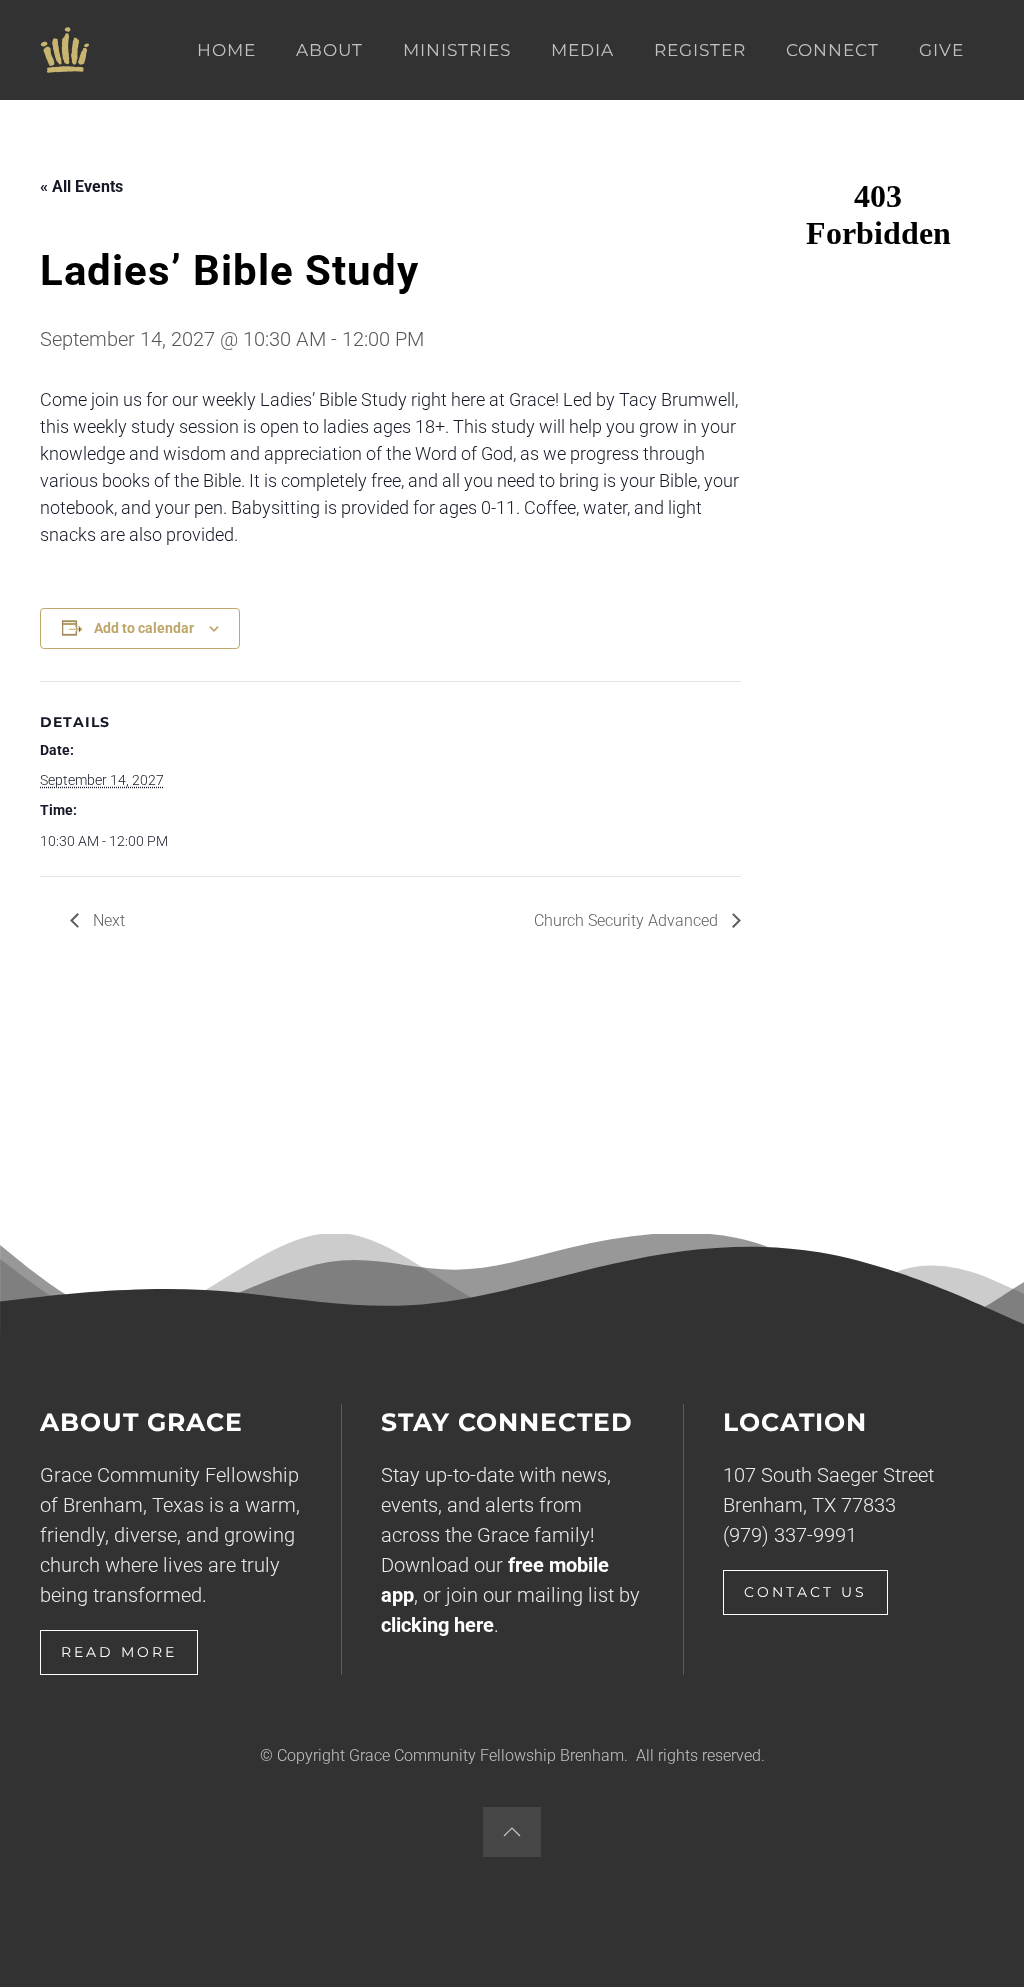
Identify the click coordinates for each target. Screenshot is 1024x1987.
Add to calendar (144, 628)
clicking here (437, 1625)
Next (107, 920)
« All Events (81, 186)
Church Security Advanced (628, 920)
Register (700, 50)
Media (582, 50)
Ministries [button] (457, 50)
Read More (119, 1652)
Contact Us (805, 1592)
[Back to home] (65, 50)
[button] (512, 1832)
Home (226, 50)
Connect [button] (832, 50)
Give (941, 50)
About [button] (329, 50)
